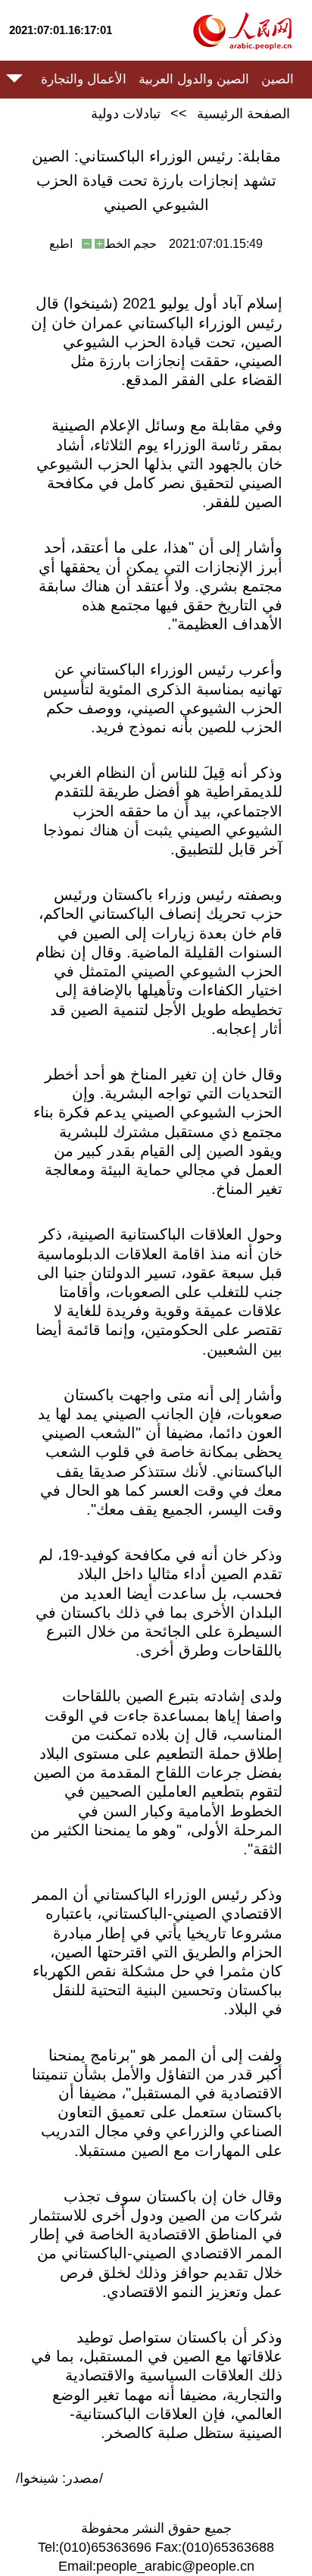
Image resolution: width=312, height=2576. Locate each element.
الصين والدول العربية (194, 79)
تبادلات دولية (126, 114)
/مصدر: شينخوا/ (59, 2478)
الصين (278, 79)
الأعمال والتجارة (84, 79)
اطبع (61, 244)
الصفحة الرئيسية (243, 114)
